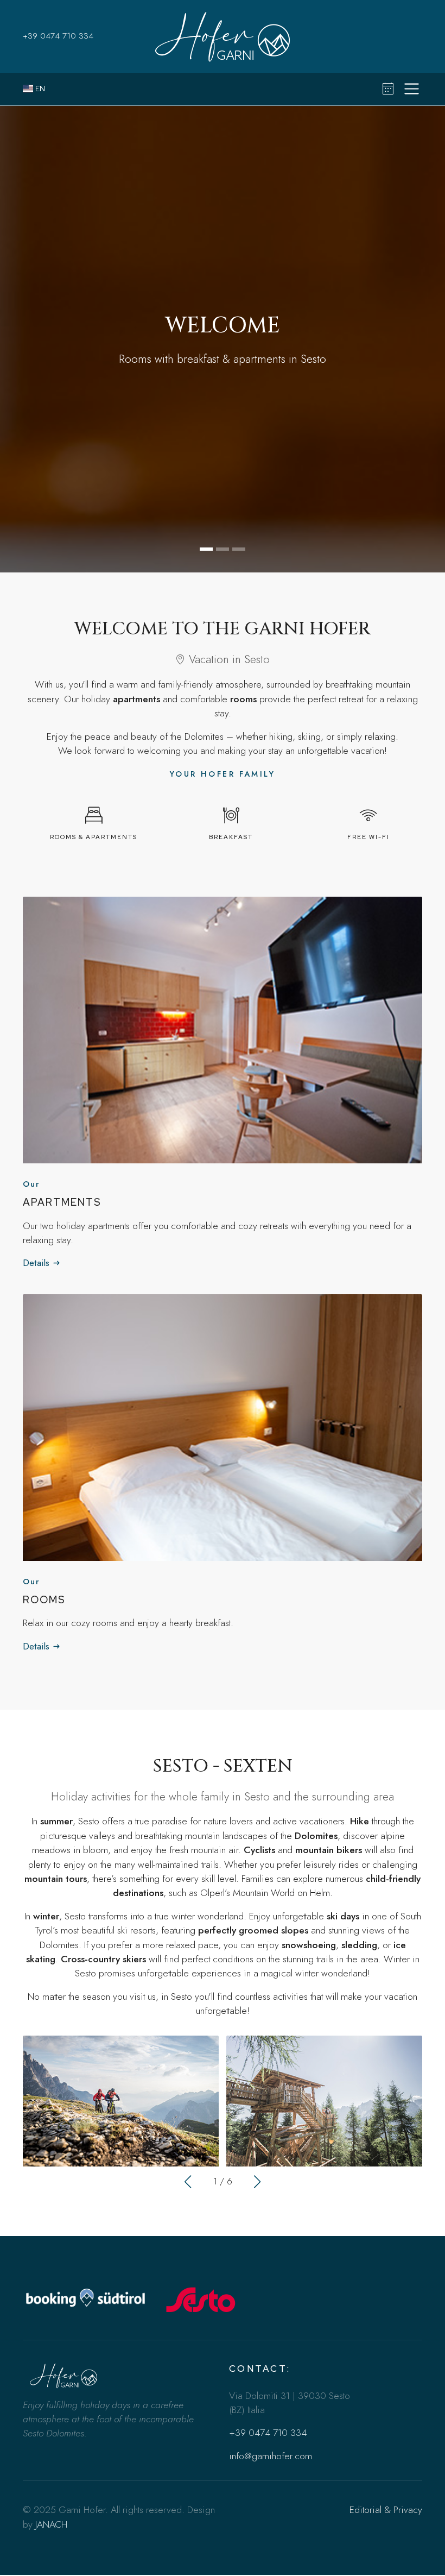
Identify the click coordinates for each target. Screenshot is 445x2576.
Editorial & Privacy (386, 2510)
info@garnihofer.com (271, 2456)
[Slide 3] (239, 549)
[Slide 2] (223, 549)
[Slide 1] (206, 549)
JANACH (51, 2524)
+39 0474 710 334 (58, 36)
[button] (188, 2182)
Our (31, 1184)
